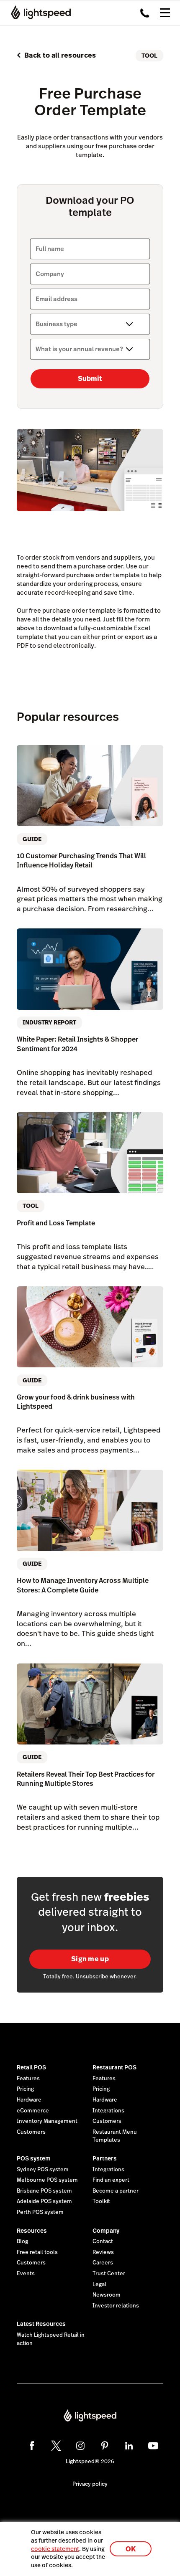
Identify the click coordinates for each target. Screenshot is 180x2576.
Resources (32, 2231)
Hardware (29, 2100)
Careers (103, 2263)
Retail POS (31, 2067)
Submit (90, 379)
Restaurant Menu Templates (115, 2136)
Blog (22, 2241)
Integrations (108, 2111)
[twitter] (56, 2446)
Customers (31, 2132)
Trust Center (109, 2274)
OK (131, 2549)
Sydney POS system (43, 2170)
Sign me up (90, 1959)
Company (106, 2231)
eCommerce (33, 2111)
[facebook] (32, 2446)
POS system (34, 2158)
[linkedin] (129, 2446)
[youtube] (153, 2446)
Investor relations (116, 2306)
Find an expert (111, 2180)
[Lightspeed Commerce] (38, 13)
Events (26, 2274)
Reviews (103, 2252)
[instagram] (80, 2446)
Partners (105, 2158)
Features (28, 2079)
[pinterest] (105, 2446)
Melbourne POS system (47, 2180)
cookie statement (55, 2549)
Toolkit (101, 2201)
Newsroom (107, 2295)
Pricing (25, 2089)
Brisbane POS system (44, 2191)
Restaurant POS (114, 2067)
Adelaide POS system (44, 2201)
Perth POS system (40, 2212)
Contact (103, 2241)
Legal (99, 2284)
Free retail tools (37, 2252)
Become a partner (116, 2191)
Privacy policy (90, 2484)
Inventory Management (47, 2121)
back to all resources (60, 55)
